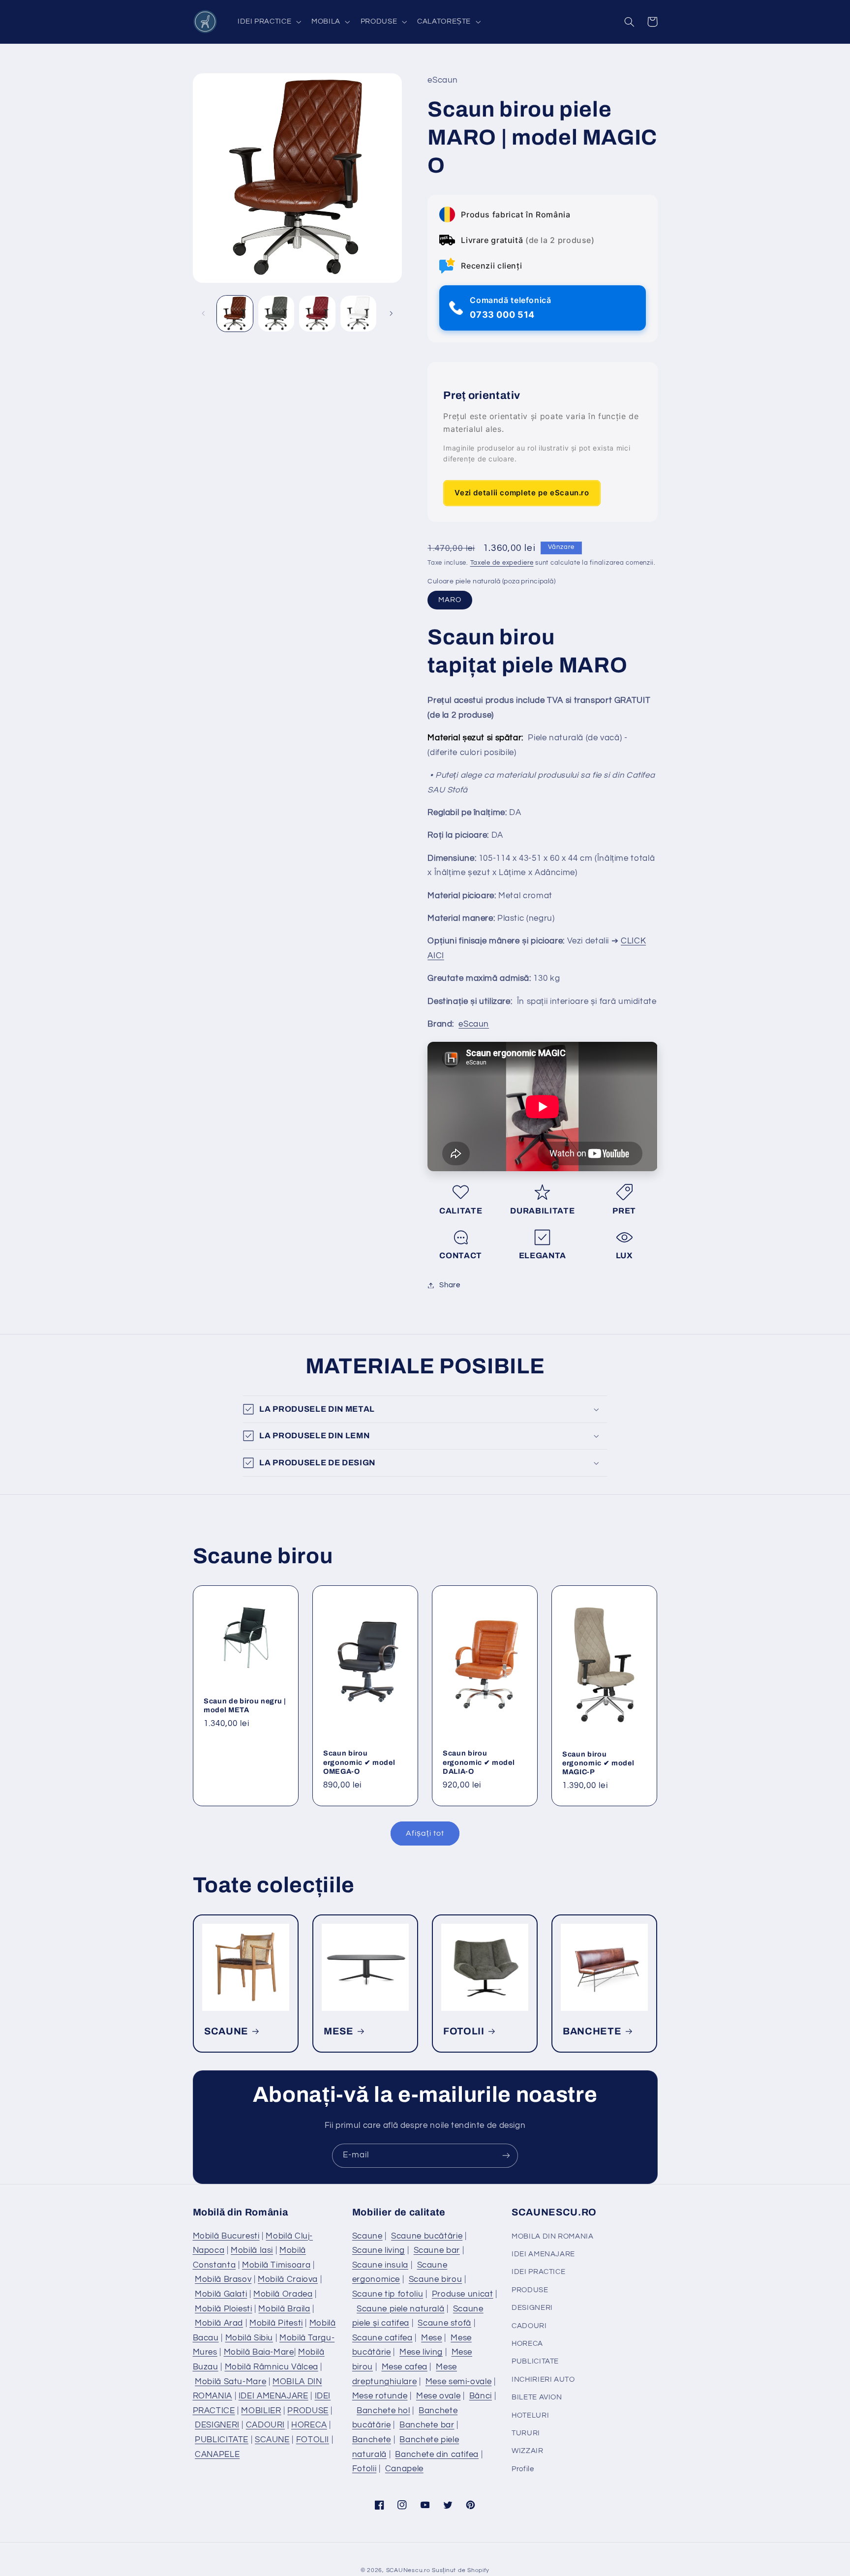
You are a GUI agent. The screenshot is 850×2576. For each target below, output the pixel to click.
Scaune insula (380, 2265)
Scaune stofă (444, 2323)
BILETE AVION (537, 2397)
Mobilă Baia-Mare (259, 2352)
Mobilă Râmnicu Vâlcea (272, 2367)
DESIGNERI (217, 2425)
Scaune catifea (382, 2338)
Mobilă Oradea (283, 2294)
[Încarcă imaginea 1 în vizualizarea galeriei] (235, 314)
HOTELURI (530, 2415)
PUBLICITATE (222, 2440)
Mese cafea (405, 2367)
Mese (432, 2338)
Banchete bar (427, 2425)
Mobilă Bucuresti (226, 2236)
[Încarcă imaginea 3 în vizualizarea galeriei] (317, 314)
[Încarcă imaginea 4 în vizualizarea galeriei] (358, 314)
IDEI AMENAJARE (273, 2396)
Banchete (372, 2440)
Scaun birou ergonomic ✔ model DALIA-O (479, 1762)
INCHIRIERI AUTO (543, 2379)
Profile (523, 2469)
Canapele (404, 2469)
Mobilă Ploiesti (223, 2309)
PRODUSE (308, 2411)
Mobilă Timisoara (276, 2265)
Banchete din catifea (437, 2455)
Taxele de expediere (502, 563)
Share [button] (450, 1285)
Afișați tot (425, 1833)
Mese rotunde (380, 2396)
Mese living (421, 2352)
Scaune (367, 2236)
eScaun (474, 1024)
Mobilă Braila (284, 2309)
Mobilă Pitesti (276, 2323)
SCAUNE (226, 2031)
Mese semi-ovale (458, 2382)
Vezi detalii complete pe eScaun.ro (522, 493)
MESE (339, 2031)
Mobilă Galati (221, 2294)
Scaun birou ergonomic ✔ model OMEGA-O (359, 1762)
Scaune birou (436, 2279)
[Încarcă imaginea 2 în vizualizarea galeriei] (276, 314)
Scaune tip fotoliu (388, 2294)
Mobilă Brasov (223, 2279)
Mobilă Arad (219, 2323)
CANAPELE (217, 2455)
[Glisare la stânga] (204, 313)
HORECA (309, 2425)
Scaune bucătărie (427, 2236)
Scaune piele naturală (400, 2309)
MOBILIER (261, 2411)
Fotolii (364, 2469)
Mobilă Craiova (288, 2279)
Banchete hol (383, 2411)
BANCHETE (592, 2031)
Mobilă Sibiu (249, 2338)
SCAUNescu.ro (408, 2570)
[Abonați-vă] (506, 2156)
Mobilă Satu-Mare (230, 2382)
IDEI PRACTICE (538, 2272)
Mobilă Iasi (252, 2250)
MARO (450, 600)
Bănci (481, 2396)
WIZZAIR (527, 2451)
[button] (268, 22)
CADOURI (265, 2425)
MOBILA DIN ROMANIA (552, 2236)
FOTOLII (464, 2031)
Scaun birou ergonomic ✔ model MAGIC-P (598, 1763)
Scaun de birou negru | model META (245, 1705)
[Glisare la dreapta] (391, 313)
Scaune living (379, 2250)
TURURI (526, 2433)
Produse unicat (463, 2294)
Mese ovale (438, 2396)
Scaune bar (437, 2250)
